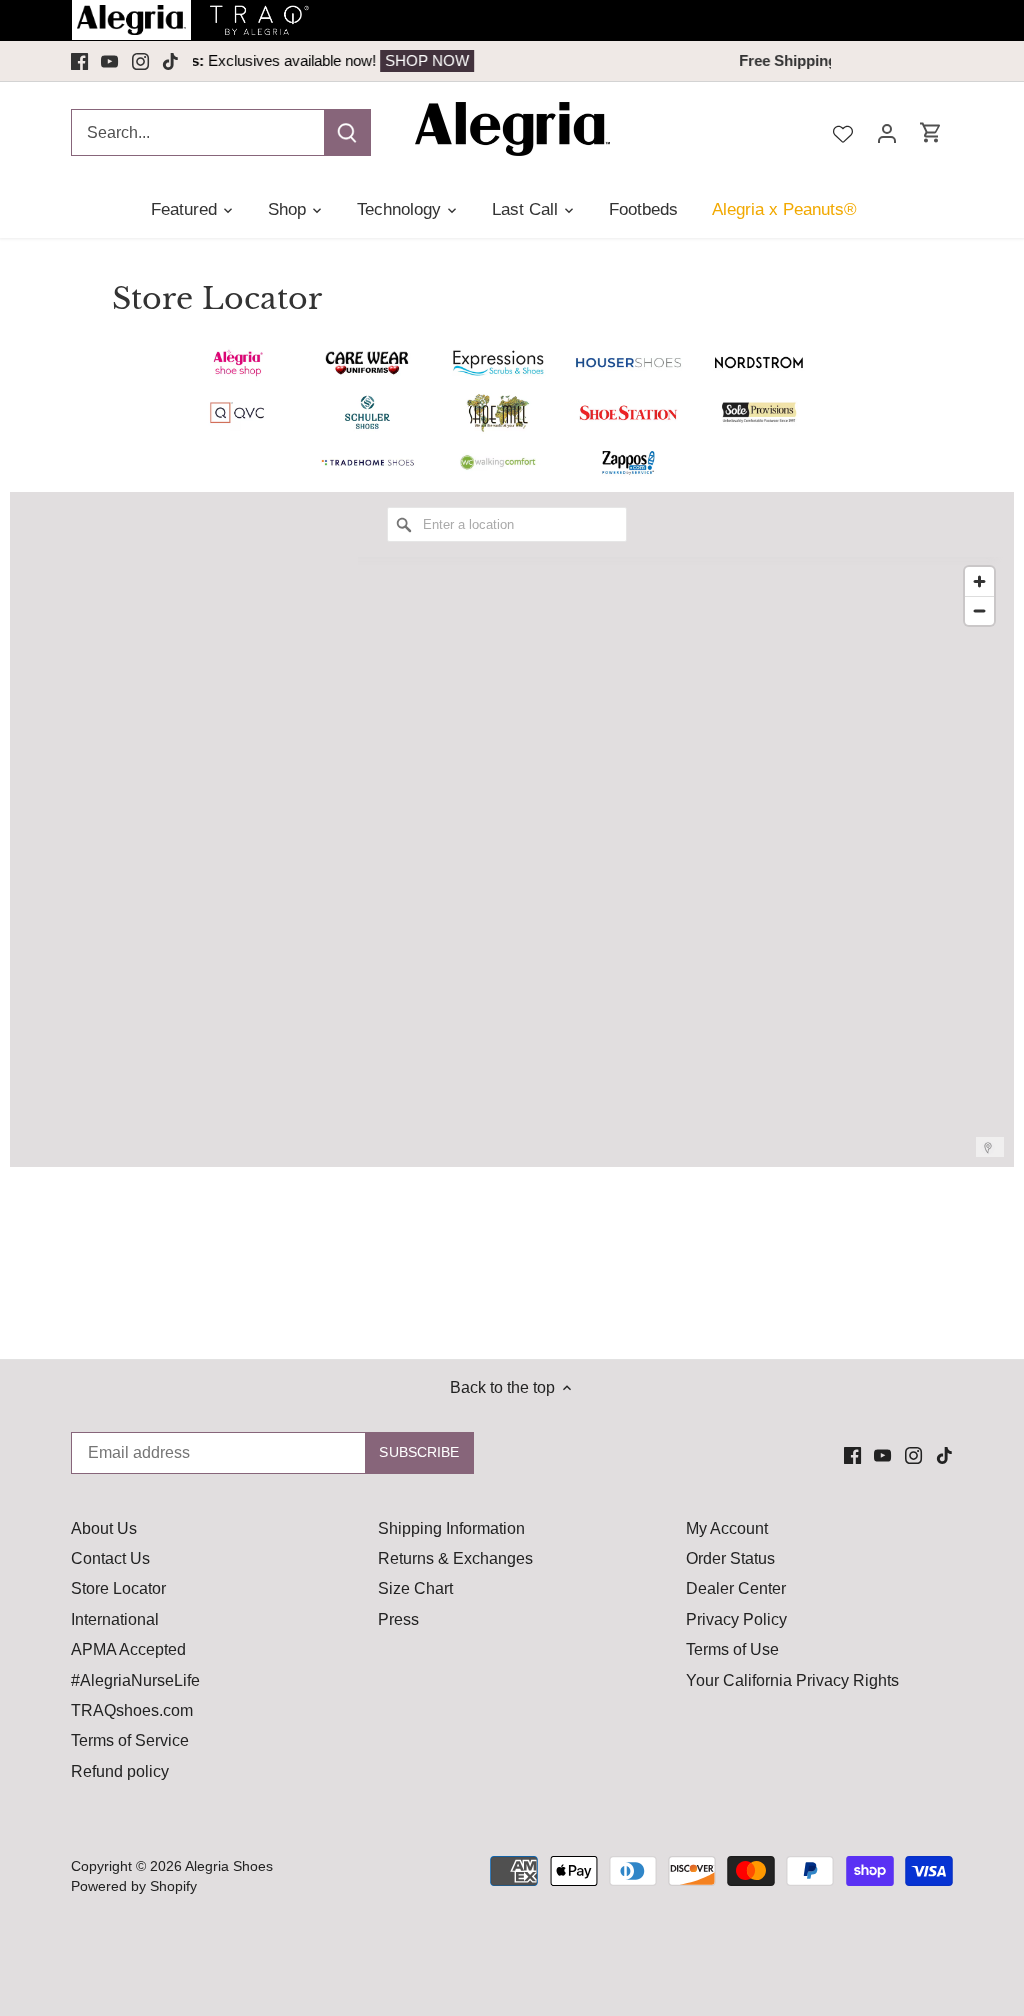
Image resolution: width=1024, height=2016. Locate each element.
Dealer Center (736, 1588)
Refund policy (120, 1771)
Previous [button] (213, 61)
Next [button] (811, 61)
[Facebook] (79, 61)
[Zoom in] (979, 581)
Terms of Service (130, 1740)
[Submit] (347, 132)
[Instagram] (140, 61)
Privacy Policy (736, 1619)
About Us (104, 1528)
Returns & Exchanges (455, 1558)
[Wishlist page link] (843, 132)
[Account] (887, 132)
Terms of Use (732, 1649)
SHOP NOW (647, 60)
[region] (681, 857)
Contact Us (110, 1558)
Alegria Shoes (229, 1866)
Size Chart (415, 1588)
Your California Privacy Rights (792, 1680)
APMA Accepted (128, 1649)
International (115, 1619)
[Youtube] (109, 61)
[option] (523, 61)
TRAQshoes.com (132, 1710)
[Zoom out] (979, 610)
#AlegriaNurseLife (135, 1680)
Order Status (730, 1558)
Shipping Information (451, 1528)
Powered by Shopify (134, 1886)
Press (398, 1619)
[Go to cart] (931, 132)
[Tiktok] (170, 61)
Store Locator (118, 1588)
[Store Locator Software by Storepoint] (988, 1148)
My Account (727, 1528)
